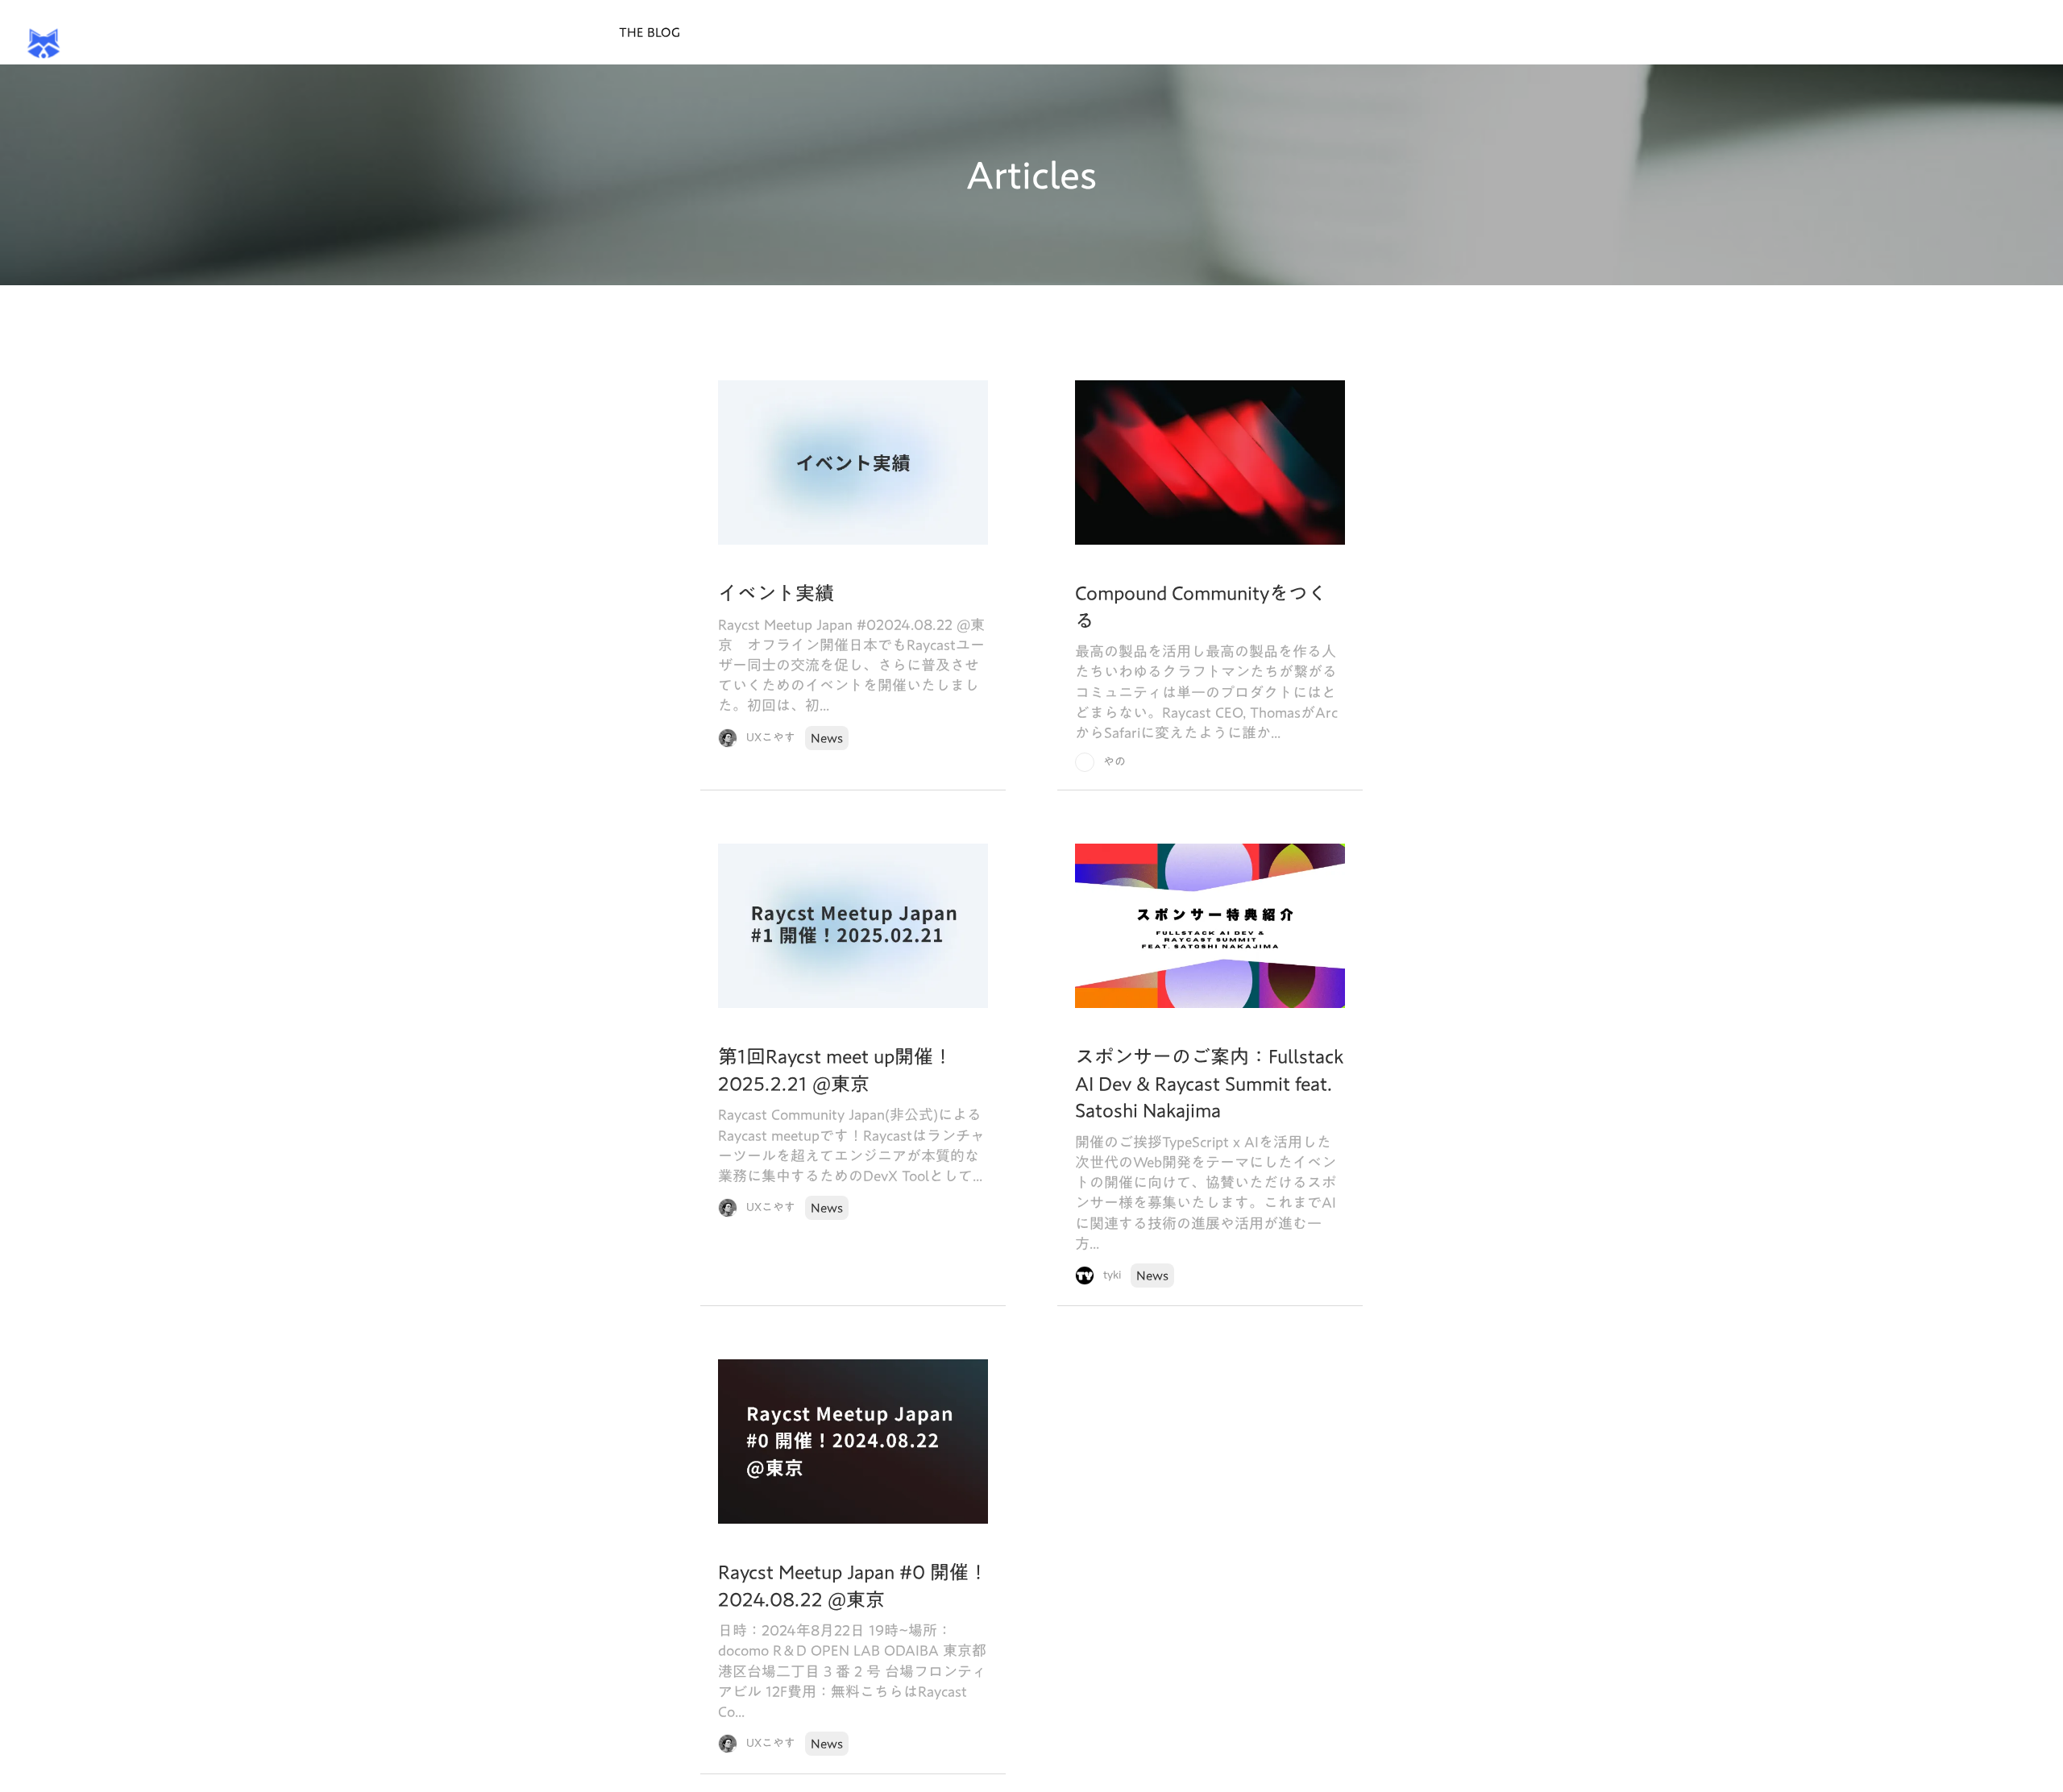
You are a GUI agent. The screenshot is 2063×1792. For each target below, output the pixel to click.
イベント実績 (776, 594)
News (827, 738)
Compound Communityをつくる (1201, 607)
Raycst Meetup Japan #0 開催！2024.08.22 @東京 (853, 1586)
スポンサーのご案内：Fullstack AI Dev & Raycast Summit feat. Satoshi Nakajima (1209, 1084)
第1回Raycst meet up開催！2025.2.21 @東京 (835, 1070)
